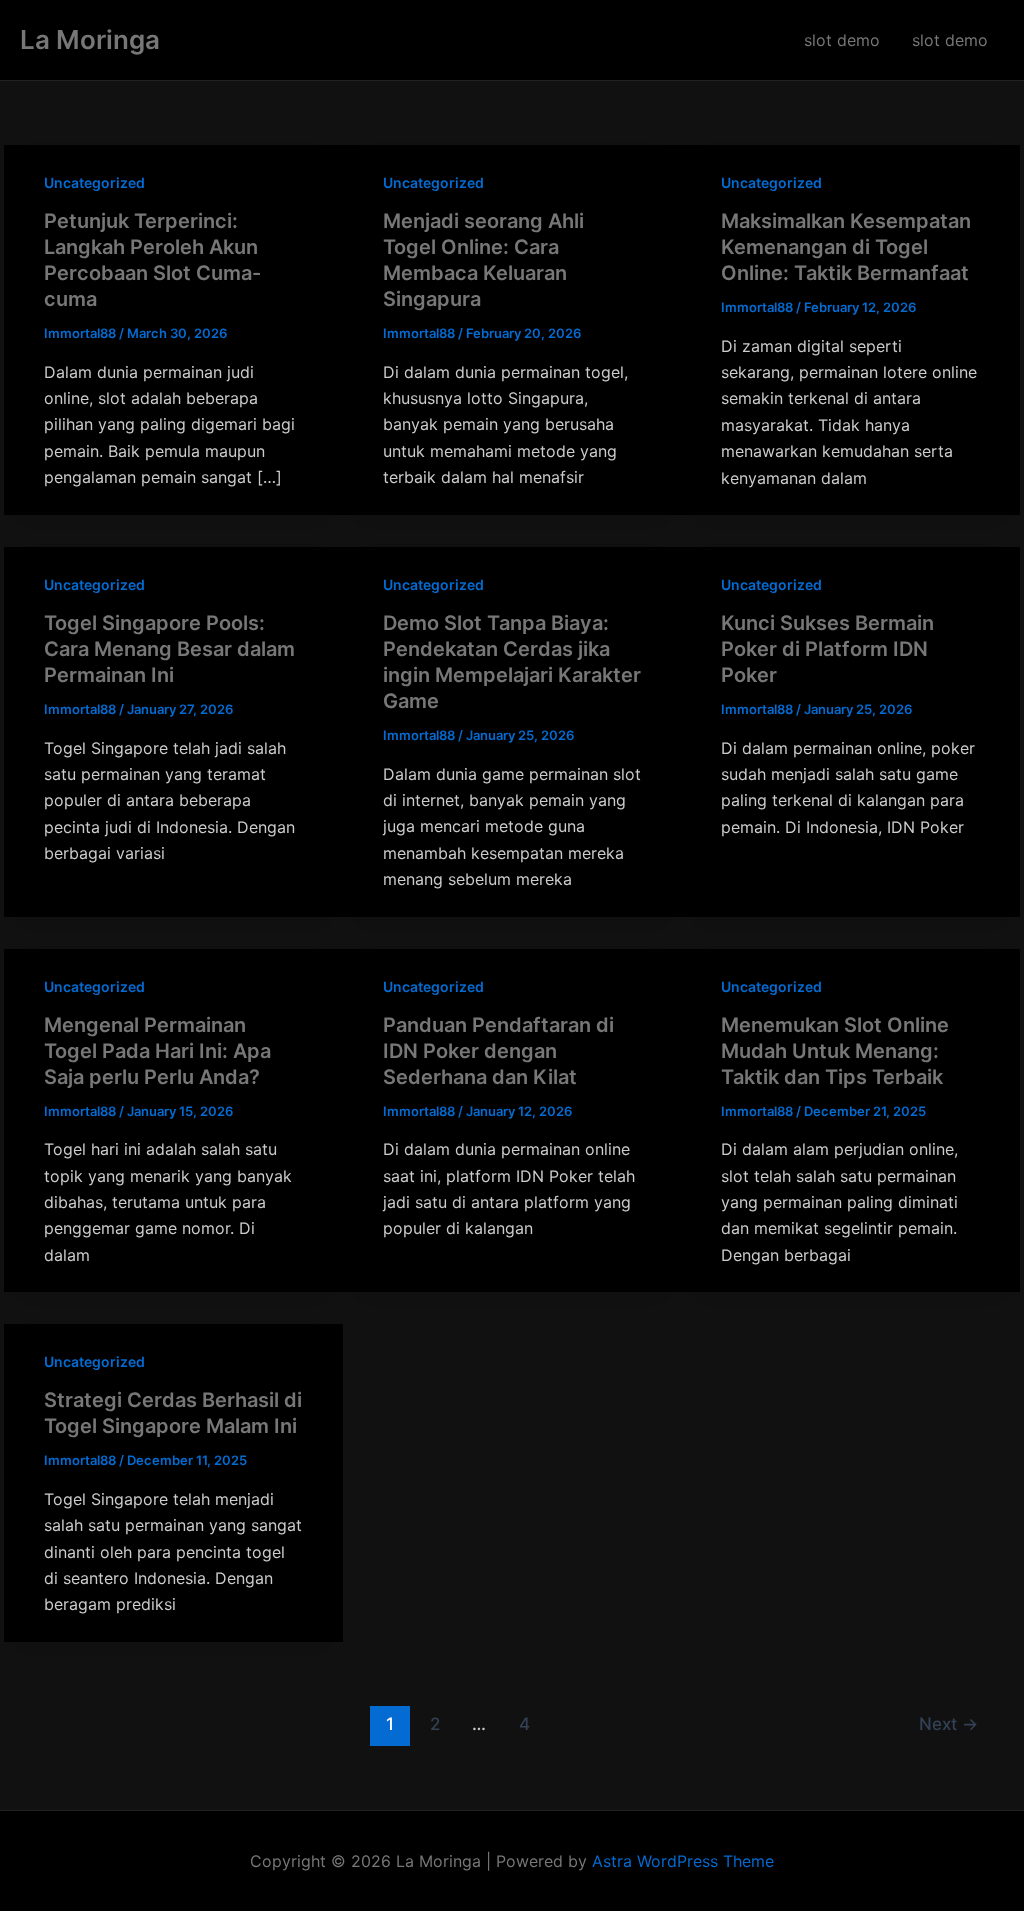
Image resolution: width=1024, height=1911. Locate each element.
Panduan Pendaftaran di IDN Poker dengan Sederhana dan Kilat (498, 1051)
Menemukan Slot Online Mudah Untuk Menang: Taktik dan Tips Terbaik (835, 1051)
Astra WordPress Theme (683, 1861)
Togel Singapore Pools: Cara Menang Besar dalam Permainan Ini (169, 649)
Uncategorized (94, 182)
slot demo (842, 40)
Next (948, 1723)
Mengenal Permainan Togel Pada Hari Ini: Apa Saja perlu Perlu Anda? (157, 1051)
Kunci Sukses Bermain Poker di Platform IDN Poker (827, 649)
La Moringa (90, 39)
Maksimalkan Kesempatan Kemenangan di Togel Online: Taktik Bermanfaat (846, 247)
